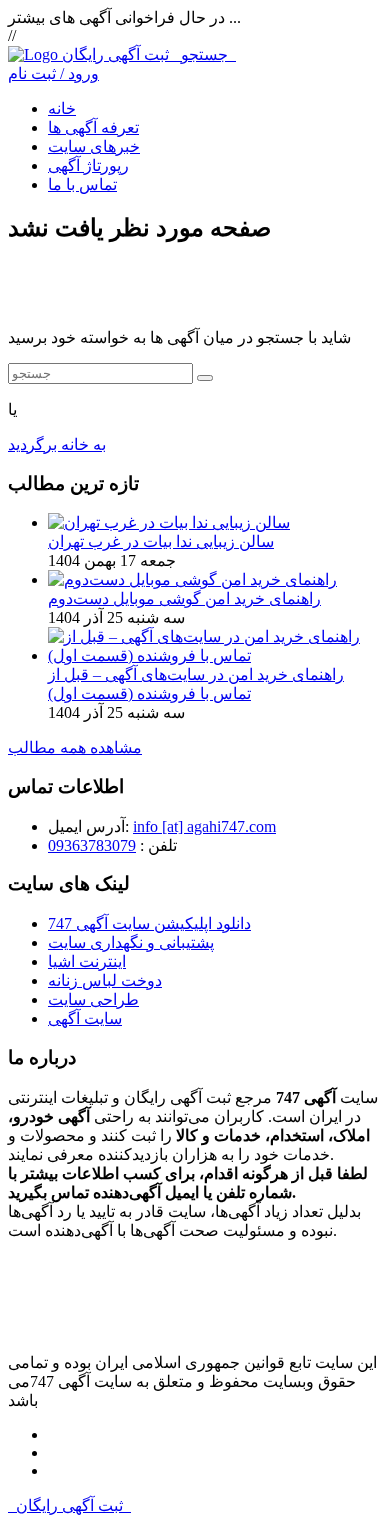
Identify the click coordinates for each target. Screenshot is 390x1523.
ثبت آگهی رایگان (149, 54)
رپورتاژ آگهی (88, 165)
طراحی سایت (93, 999)
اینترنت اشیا (87, 961)
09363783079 (92, 845)
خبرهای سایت (94, 146)
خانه (62, 108)
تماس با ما (82, 184)
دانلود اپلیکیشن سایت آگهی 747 (149, 923)
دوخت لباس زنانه (105, 980)
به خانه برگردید (57, 444)
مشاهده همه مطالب (75, 747)
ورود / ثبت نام (53, 73)
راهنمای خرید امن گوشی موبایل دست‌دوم (184, 598)
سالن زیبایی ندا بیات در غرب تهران (161, 541)
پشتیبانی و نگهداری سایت (131, 942)
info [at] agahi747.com (204, 826)
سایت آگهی (85, 1018)
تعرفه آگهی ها (93, 127)
